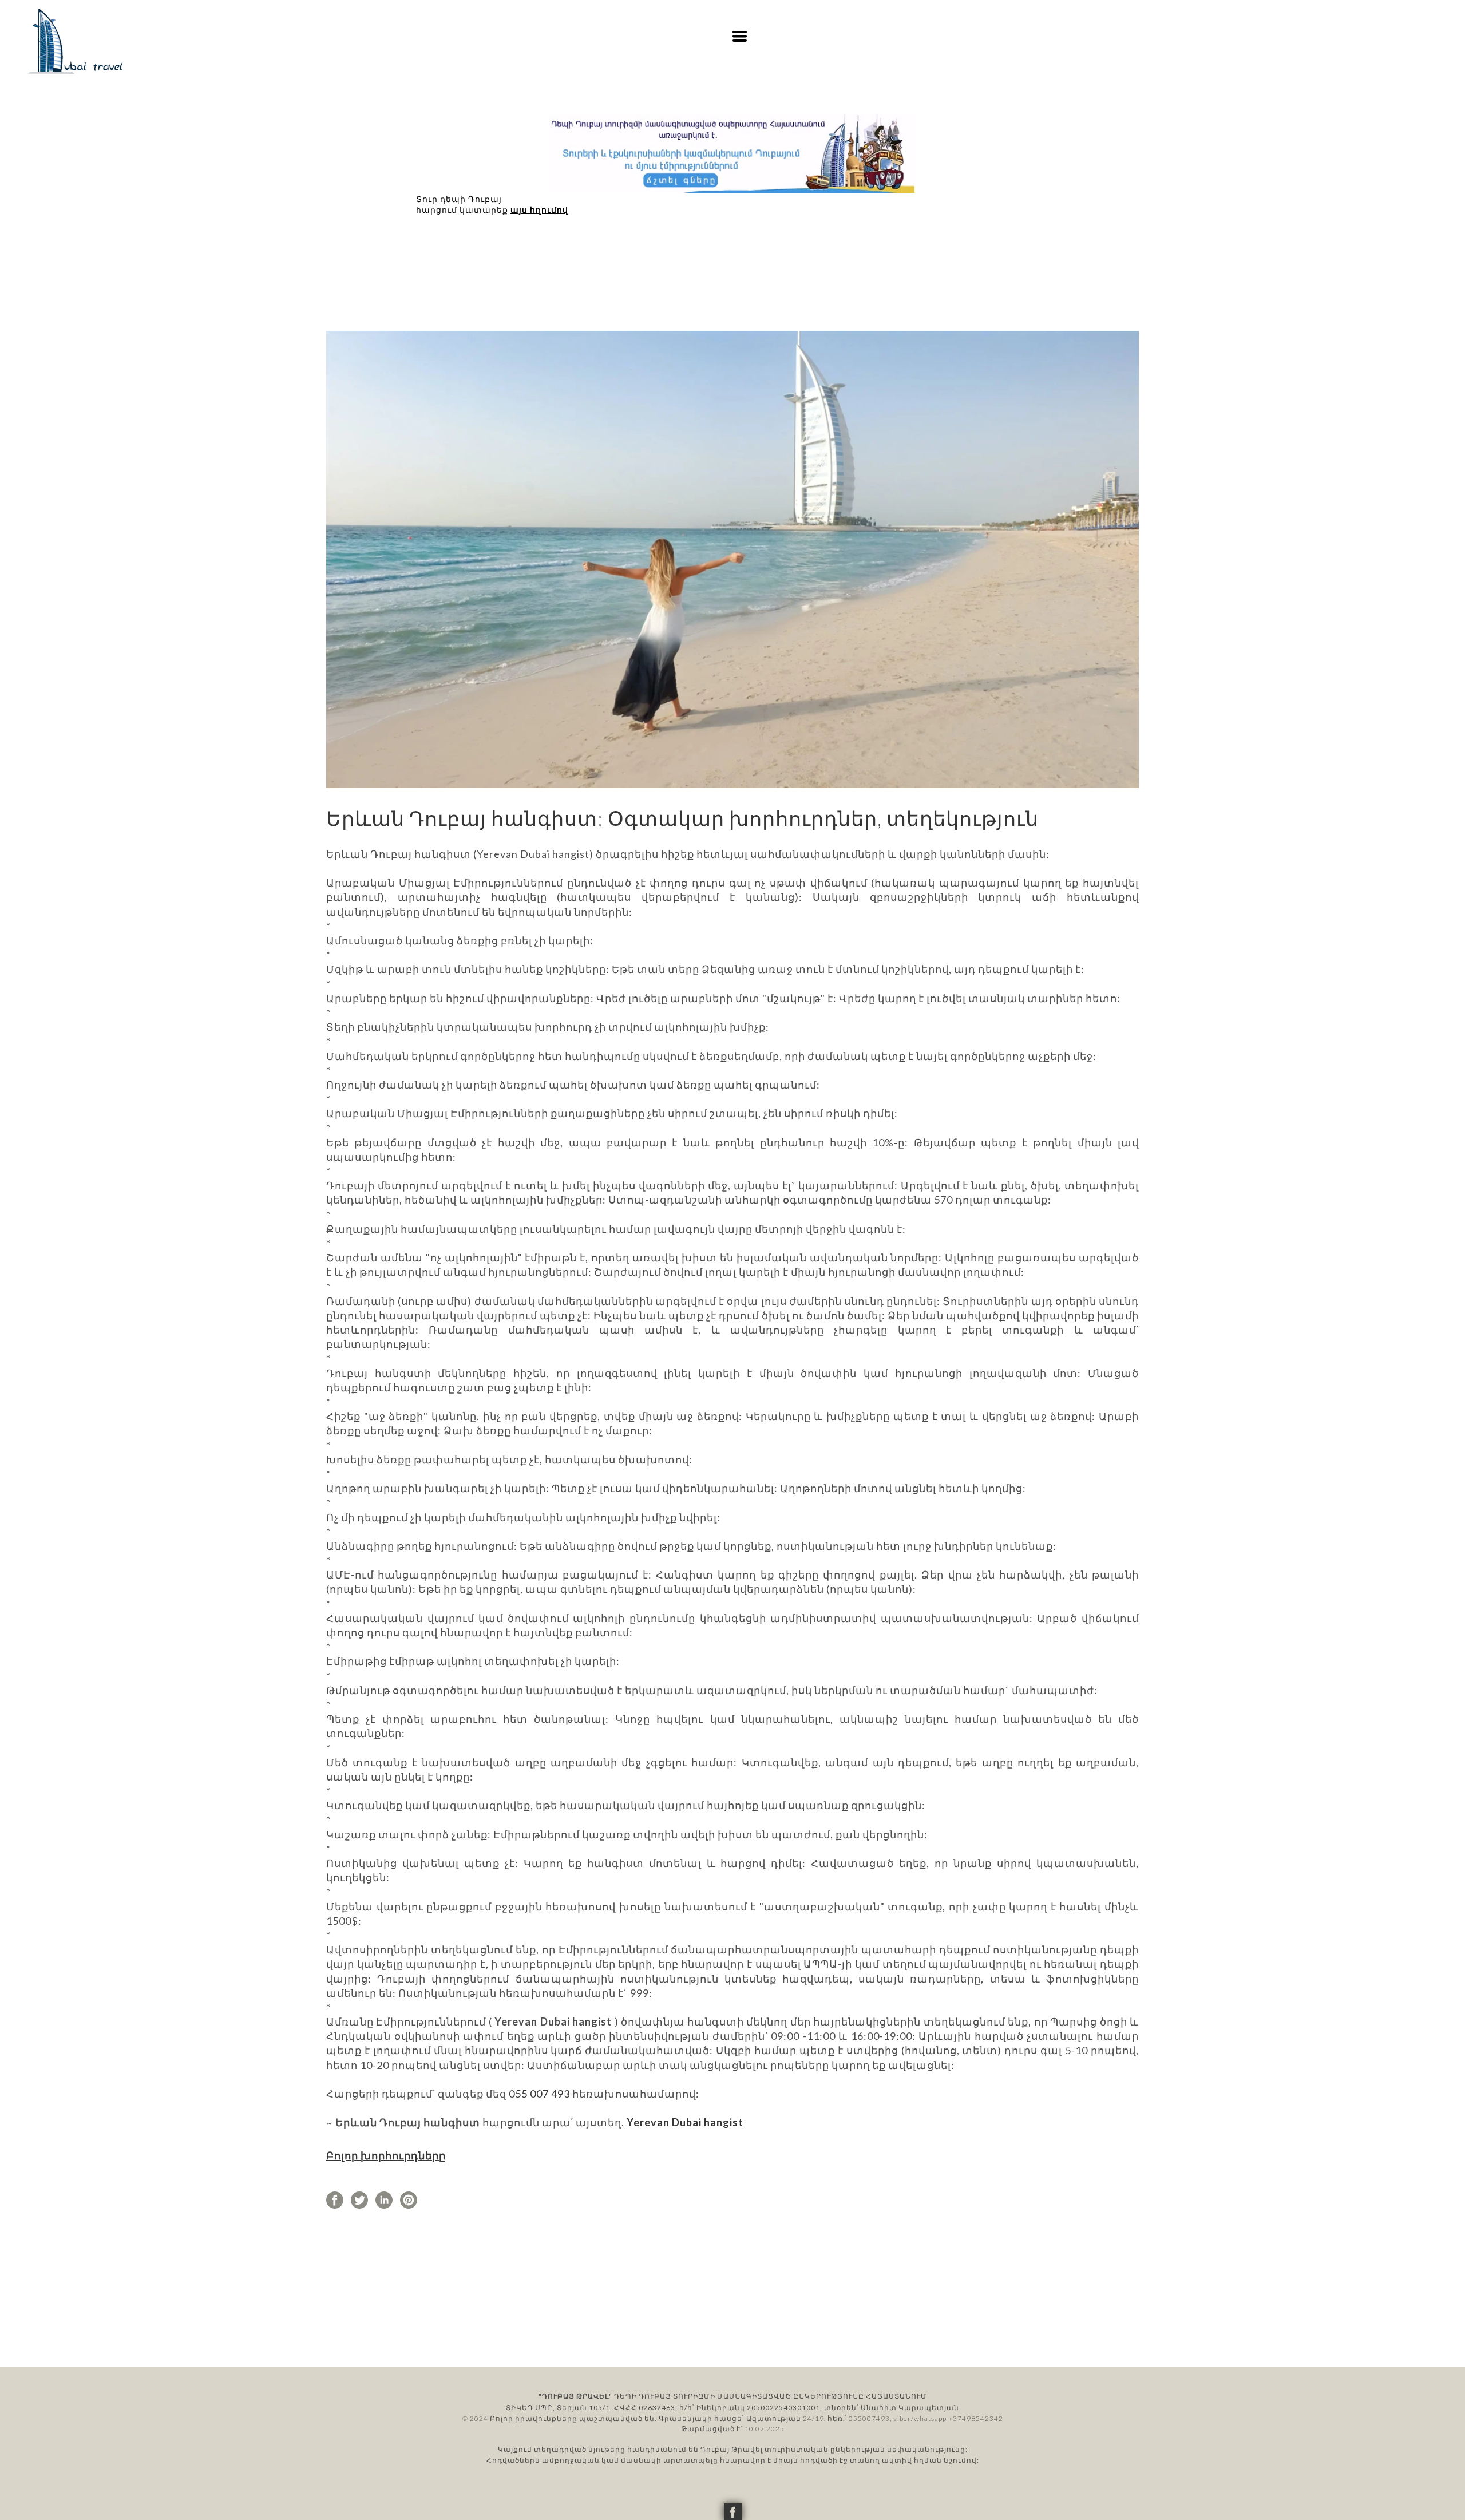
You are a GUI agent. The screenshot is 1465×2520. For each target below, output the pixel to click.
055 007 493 (539, 2094)
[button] (740, 36)
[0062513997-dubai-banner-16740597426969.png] (732, 153)
